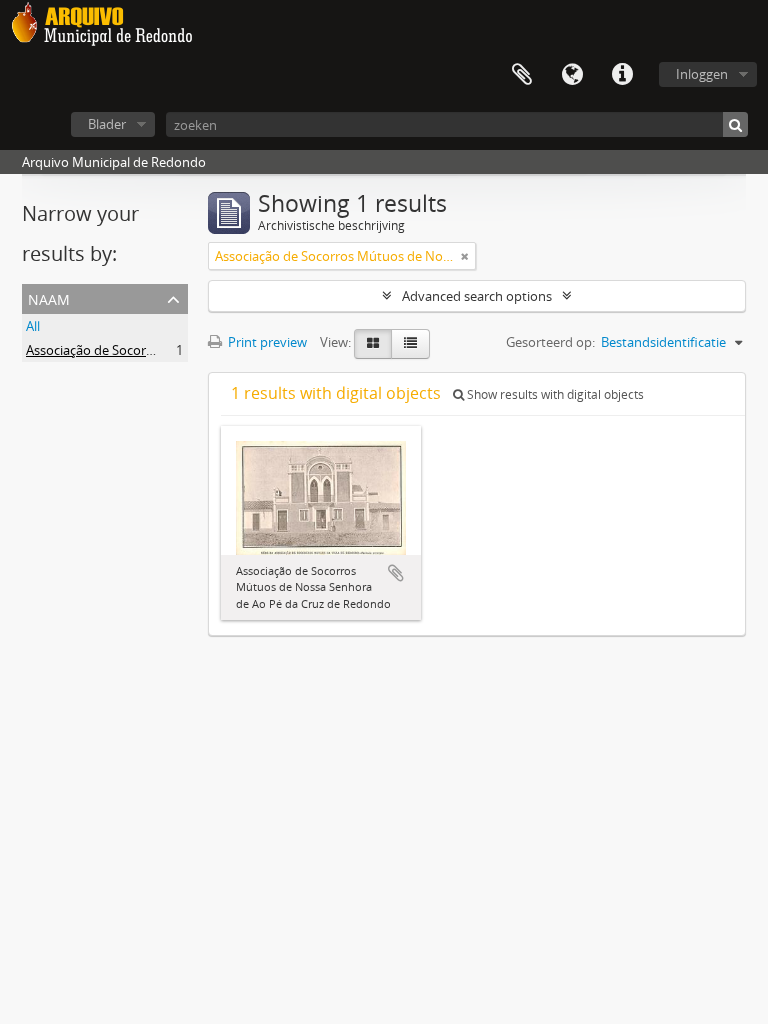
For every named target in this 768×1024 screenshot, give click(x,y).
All (33, 326)
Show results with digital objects (554, 394)
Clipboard (522, 75)
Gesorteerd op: (550, 342)
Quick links (622, 75)
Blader (107, 124)
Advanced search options (477, 296)
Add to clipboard (396, 573)
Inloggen (702, 74)
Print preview (266, 342)
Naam (49, 297)
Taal (572, 75)
